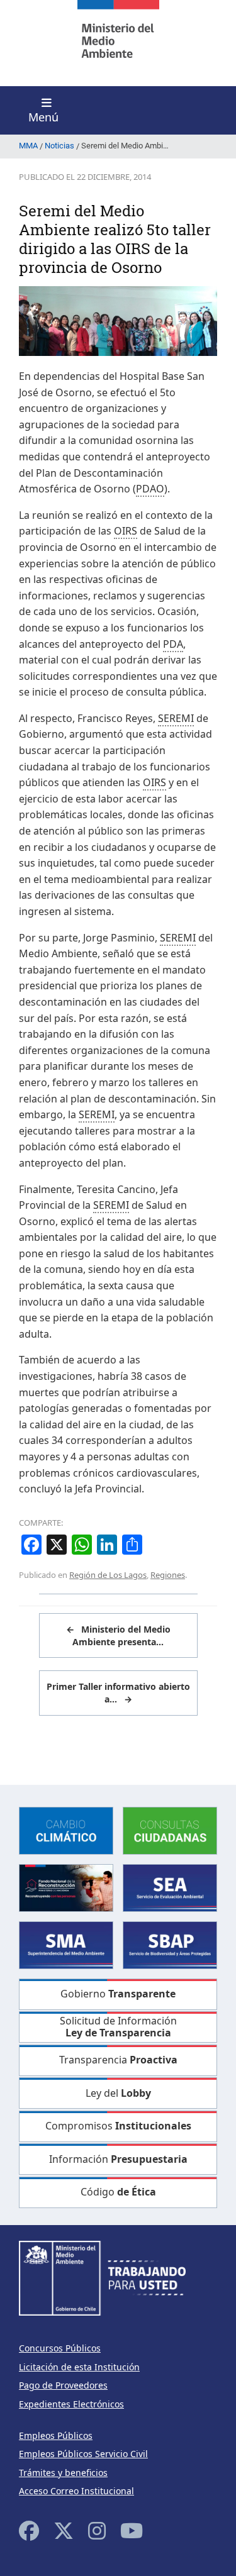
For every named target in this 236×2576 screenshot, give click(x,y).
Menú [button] (43, 117)
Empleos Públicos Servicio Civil (83, 2454)
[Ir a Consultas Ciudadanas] (170, 1830)
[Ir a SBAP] (170, 1944)
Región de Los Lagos (108, 1575)
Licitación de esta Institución (79, 2367)
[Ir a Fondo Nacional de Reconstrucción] (66, 1887)
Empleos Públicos (56, 2435)
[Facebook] (29, 2530)
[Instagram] (97, 2530)
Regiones (168, 1575)
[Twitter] (64, 2530)
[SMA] (66, 1944)
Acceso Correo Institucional (76, 2491)
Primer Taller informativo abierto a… (118, 1693)
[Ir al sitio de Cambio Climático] (66, 1830)
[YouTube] (132, 2530)
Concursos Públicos (60, 2348)
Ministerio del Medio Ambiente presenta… (118, 1635)
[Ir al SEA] (170, 1887)
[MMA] (118, 43)
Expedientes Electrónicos (71, 2404)
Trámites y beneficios (63, 2473)
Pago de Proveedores (63, 2385)
